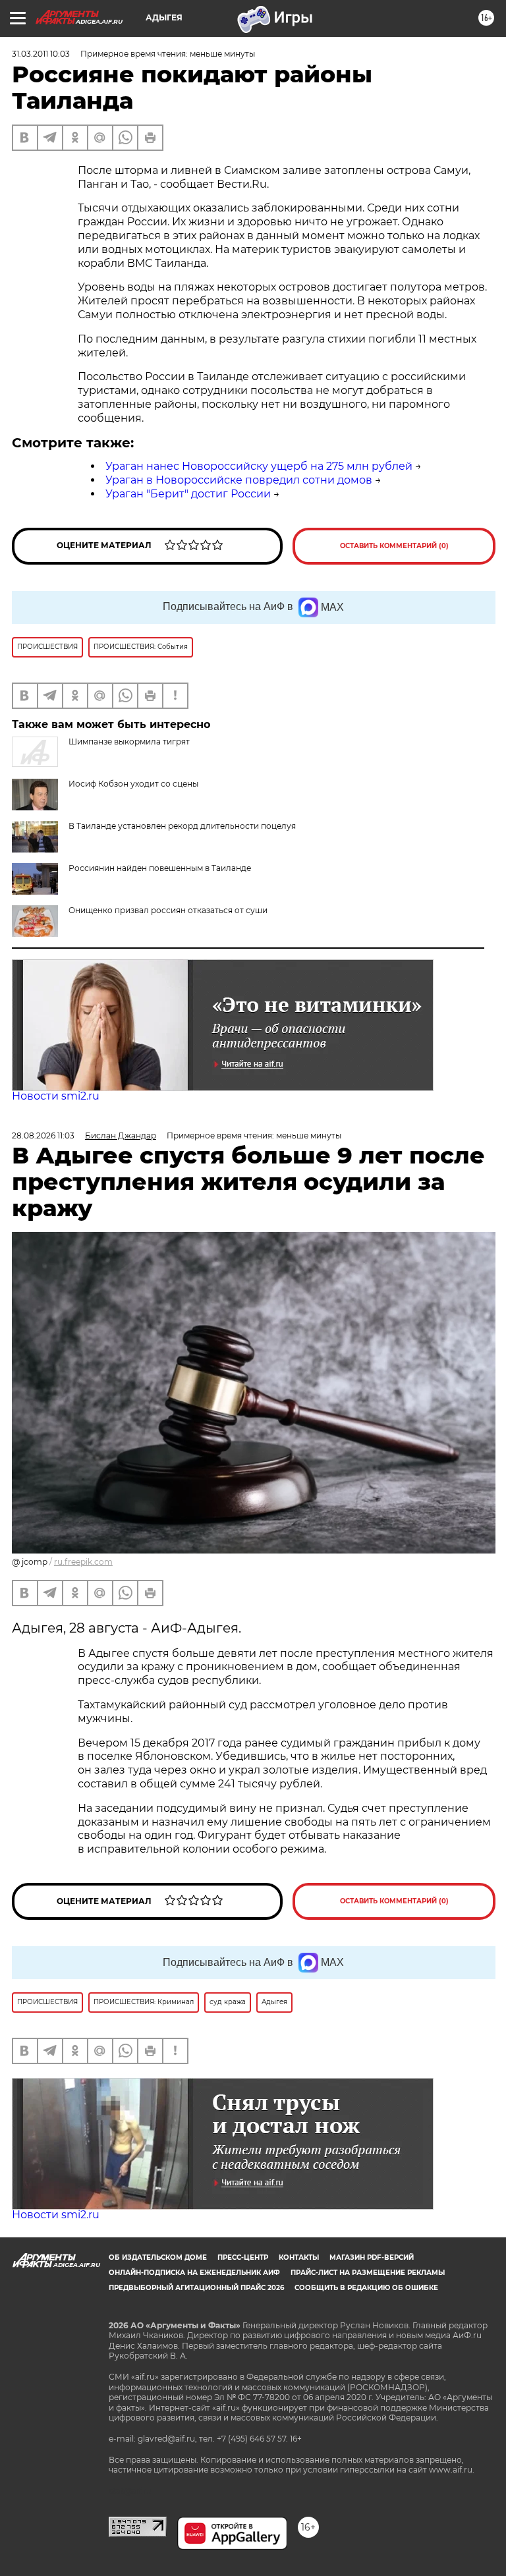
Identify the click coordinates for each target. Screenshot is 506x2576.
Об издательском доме (158, 2257)
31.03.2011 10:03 (41, 54)
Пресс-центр (243, 2257)
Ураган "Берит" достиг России (188, 494)
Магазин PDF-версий (372, 2257)
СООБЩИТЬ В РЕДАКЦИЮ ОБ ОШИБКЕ (366, 2288)
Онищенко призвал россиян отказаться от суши (168, 910)
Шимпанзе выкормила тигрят (129, 742)
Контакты (299, 2257)
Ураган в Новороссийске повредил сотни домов (239, 480)
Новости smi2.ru (56, 1096)
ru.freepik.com (83, 1562)
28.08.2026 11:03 (43, 1135)
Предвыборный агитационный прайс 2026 (196, 2288)
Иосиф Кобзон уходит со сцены (133, 784)
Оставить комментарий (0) (394, 546)
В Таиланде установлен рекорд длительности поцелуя (182, 826)
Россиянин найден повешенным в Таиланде (160, 868)
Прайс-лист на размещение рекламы (368, 2273)
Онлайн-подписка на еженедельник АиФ (194, 2273)
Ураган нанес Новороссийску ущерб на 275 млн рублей (259, 466)
